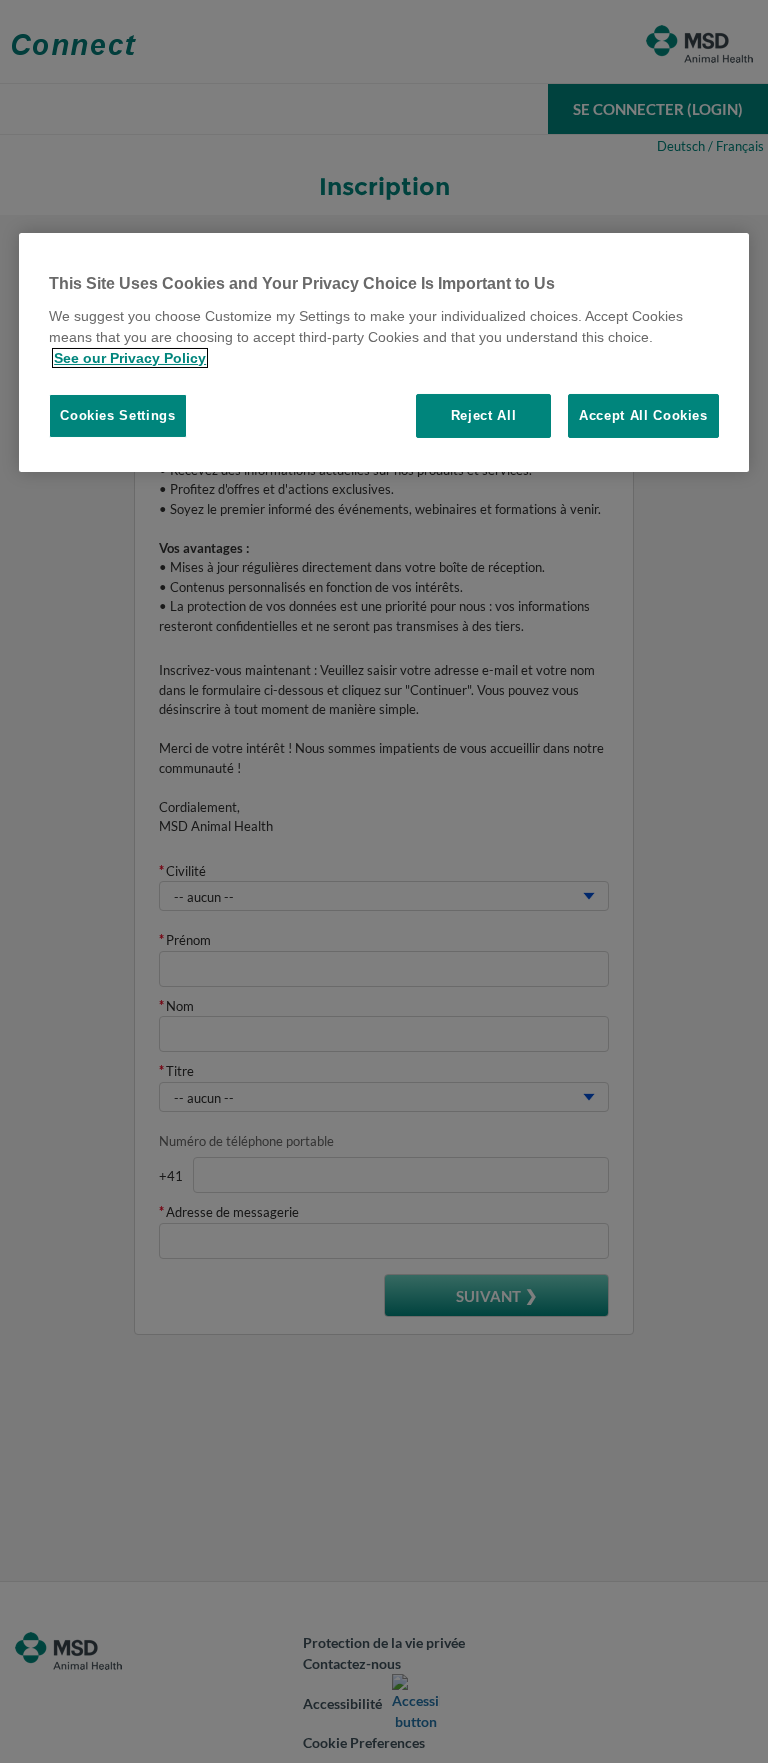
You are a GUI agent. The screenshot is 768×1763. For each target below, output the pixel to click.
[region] (384, 352)
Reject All (484, 415)
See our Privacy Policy (130, 358)
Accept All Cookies (643, 415)
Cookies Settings (117, 415)
